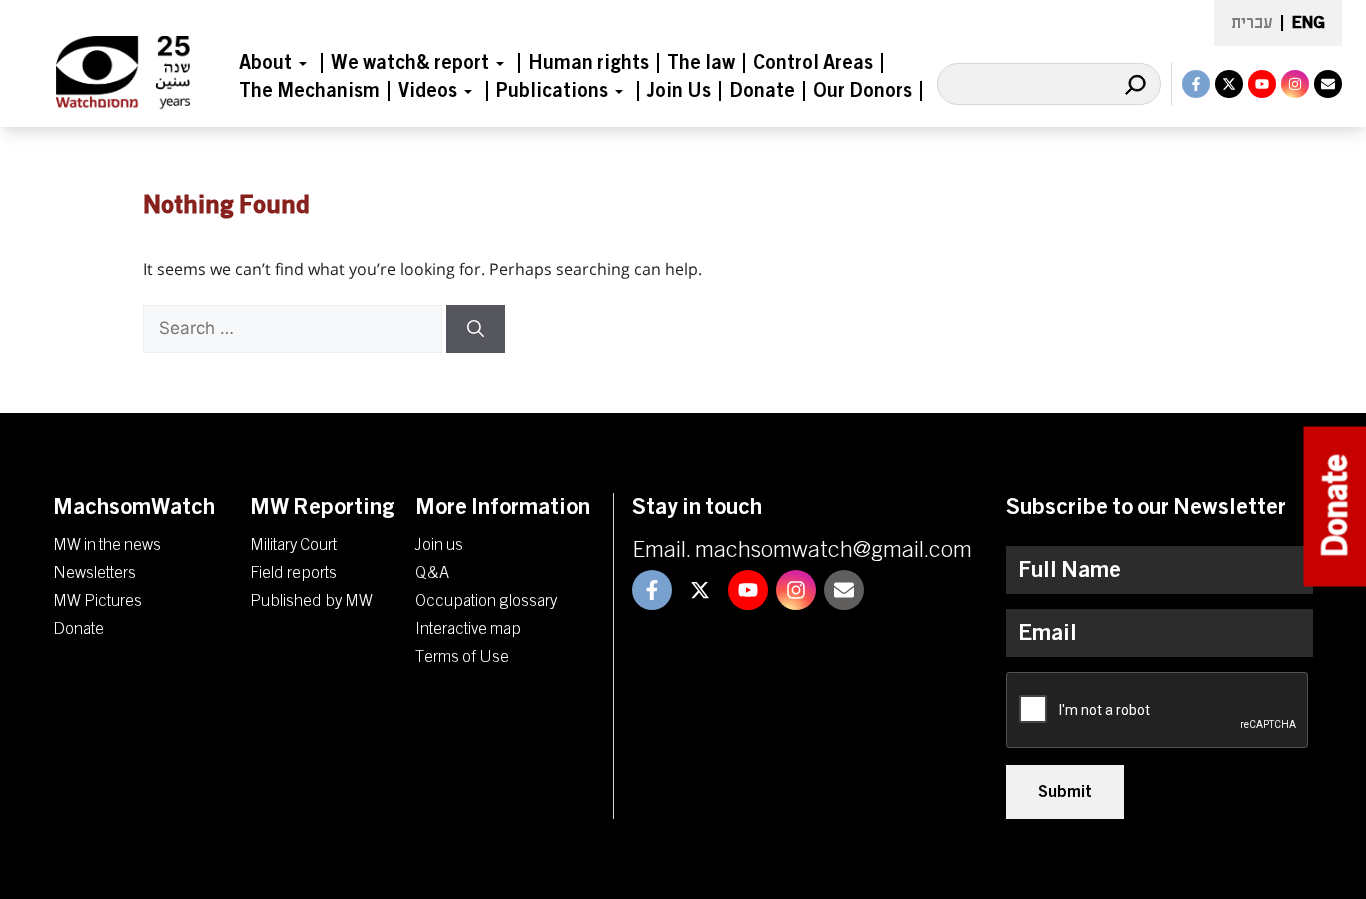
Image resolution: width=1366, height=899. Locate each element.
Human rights (588, 63)
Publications (552, 91)
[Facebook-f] (1196, 84)
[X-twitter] (1229, 84)
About (265, 63)
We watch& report (410, 63)
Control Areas (813, 63)
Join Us (679, 91)
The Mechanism (309, 91)
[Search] (1135, 84)
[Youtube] (1262, 84)
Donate (762, 91)
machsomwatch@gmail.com (833, 550)
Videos (427, 91)
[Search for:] (294, 328)
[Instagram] (1295, 84)
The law (701, 63)
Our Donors (862, 91)
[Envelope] (1328, 84)
